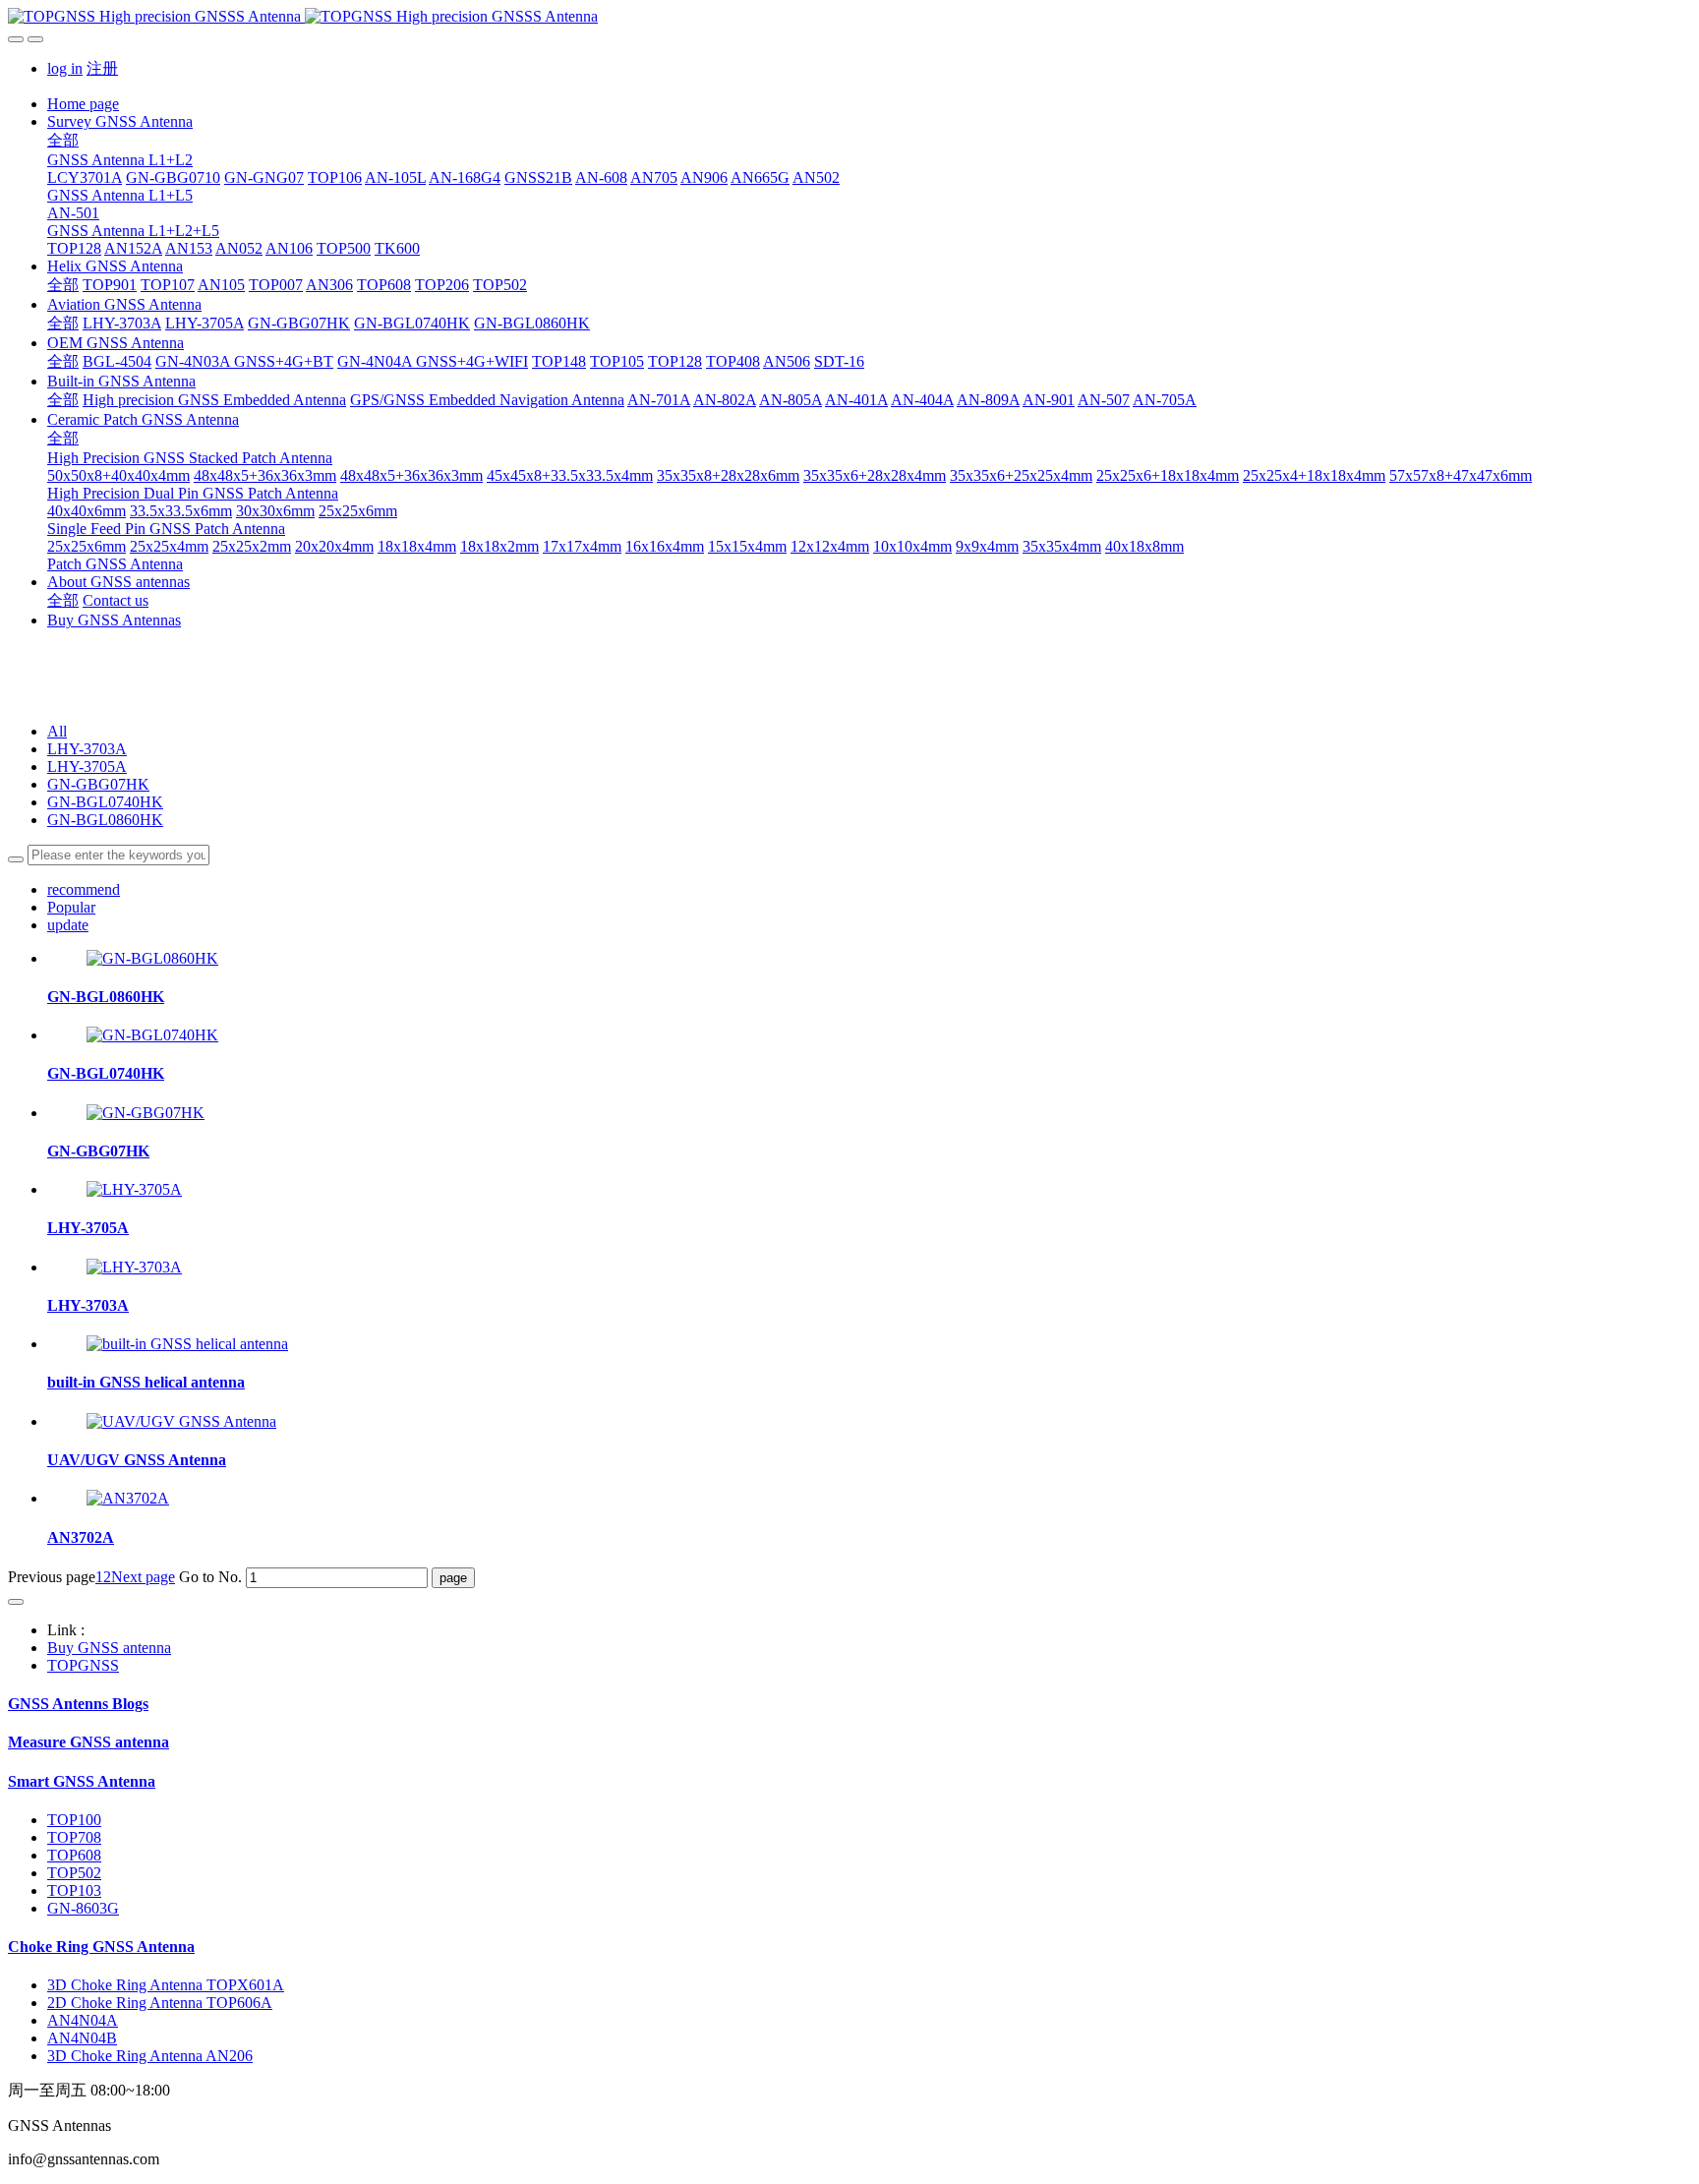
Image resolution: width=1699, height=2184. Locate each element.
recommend (84, 889)
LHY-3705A (87, 767)
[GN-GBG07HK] (146, 1113)
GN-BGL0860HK (105, 820)
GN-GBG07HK (98, 784)
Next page (143, 1577)
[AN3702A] (128, 1498)
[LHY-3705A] (134, 1189)
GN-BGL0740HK (105, 802)
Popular (71, 907)
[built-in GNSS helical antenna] (187, 1344)
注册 (102, 68)
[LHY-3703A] (134, 1267)
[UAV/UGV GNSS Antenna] (181, 1421)
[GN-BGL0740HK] (152, 1035)
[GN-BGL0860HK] (152, 958)
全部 (63, 140)
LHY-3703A (87, 749)
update (68, 925)
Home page (83, 104)
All (57, 731)
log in (65, 68)
